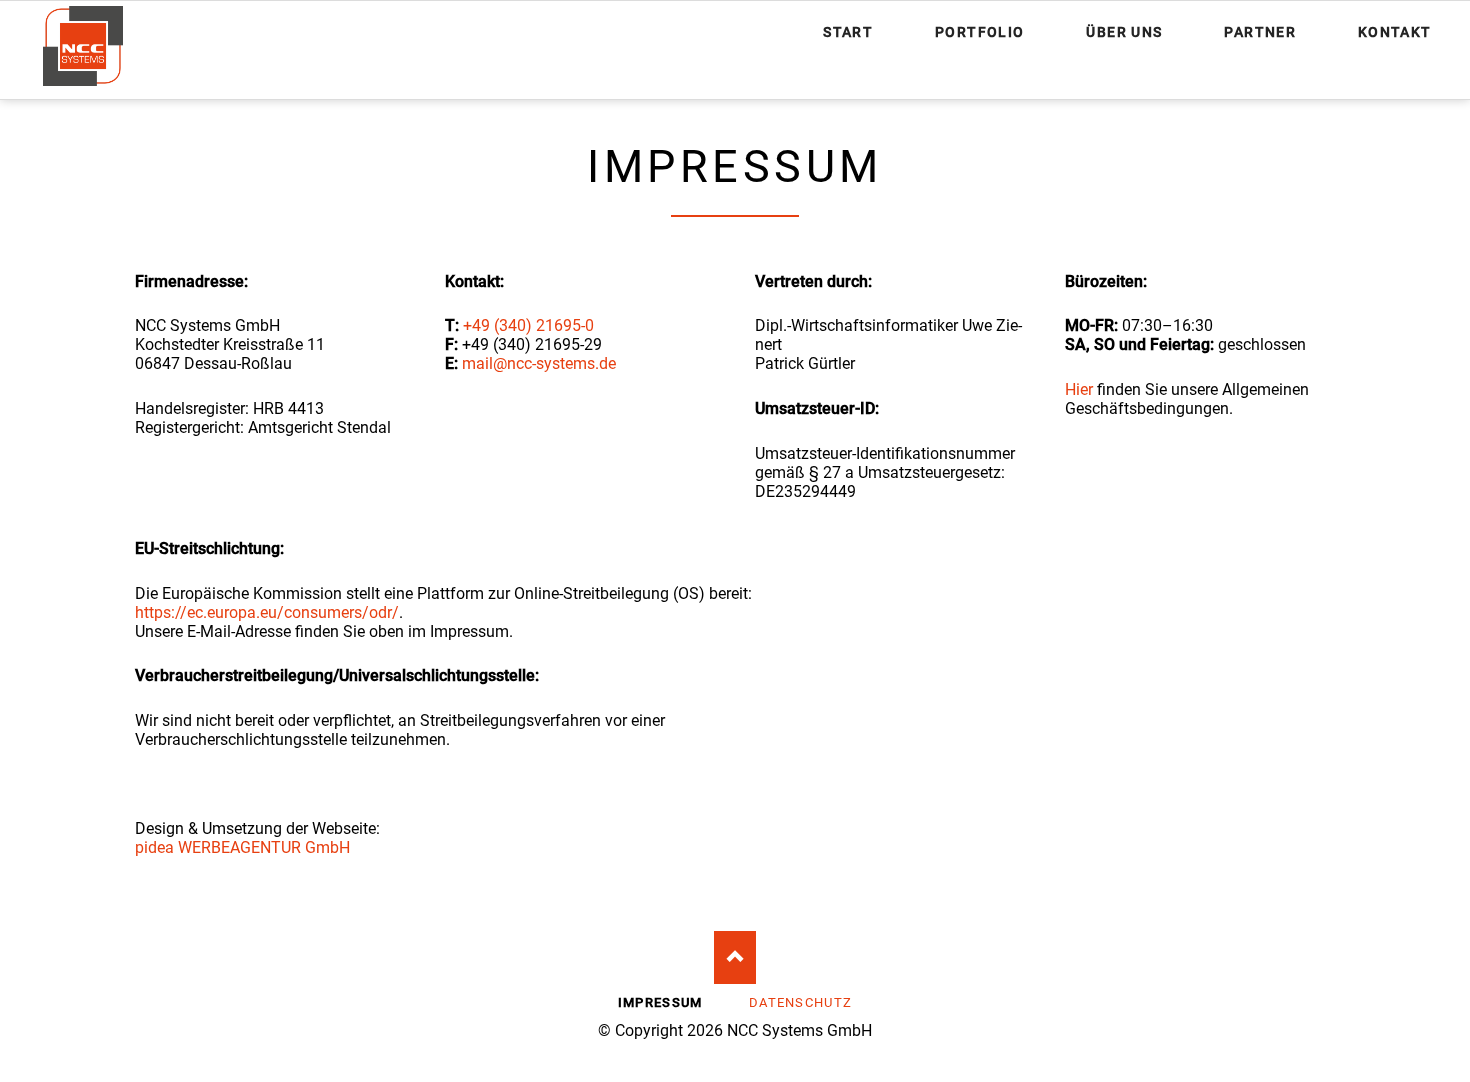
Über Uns (1124, 32)
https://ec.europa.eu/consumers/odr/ (267, 612)
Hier (1079, 389)
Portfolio (979, 32)
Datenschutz (800, 1002)
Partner (1260, 32)
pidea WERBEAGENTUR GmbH (242, 847)
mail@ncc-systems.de (539, 363)
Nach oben (735, 957)
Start (848, 32)
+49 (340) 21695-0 (528, 325)
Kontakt (1395, 32)
